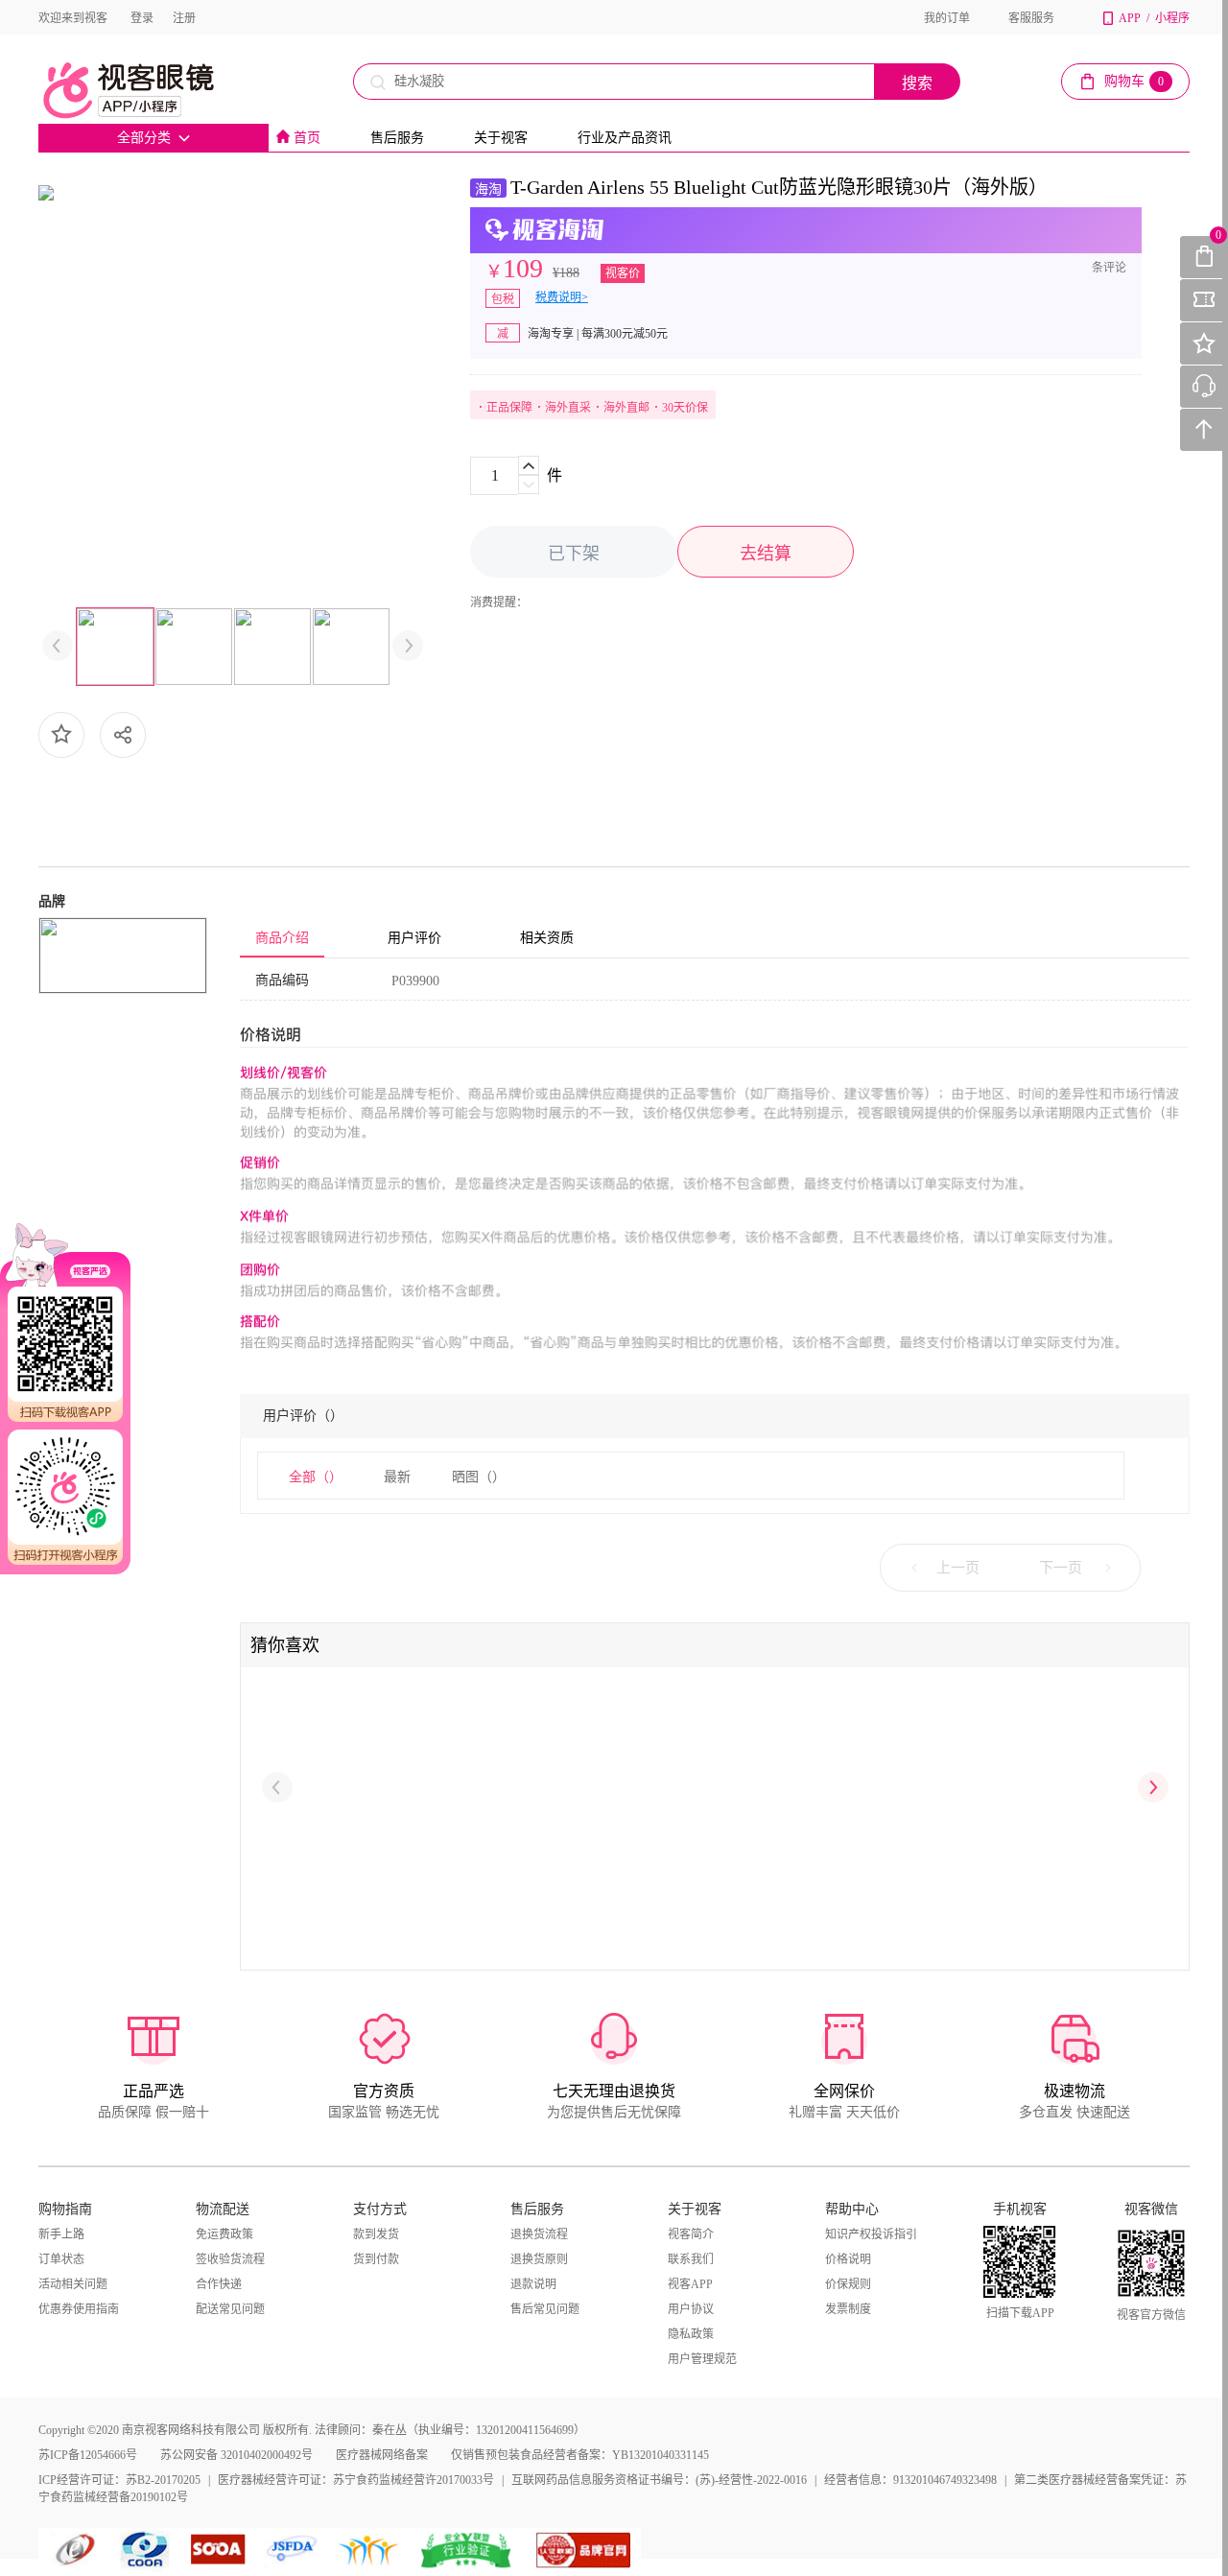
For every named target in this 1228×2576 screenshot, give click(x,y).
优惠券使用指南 (79, 2309)
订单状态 (61, 2259)
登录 (142, 18)
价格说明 (848, 2259)
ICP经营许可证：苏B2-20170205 (119, 2480)
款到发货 (376, 2234)
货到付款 (376, 2259)
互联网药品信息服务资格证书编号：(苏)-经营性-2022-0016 (659, 2480)
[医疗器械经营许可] (295, 2550)
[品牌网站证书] (584, 2550)
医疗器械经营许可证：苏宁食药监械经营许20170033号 (356, 2480)
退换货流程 (539, 2234)
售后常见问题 (545, 2309)
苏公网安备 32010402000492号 (236, 2455)
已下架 (574, 554)
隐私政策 (691, 2334)
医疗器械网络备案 (382, 2455)
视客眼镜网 (149, 90)
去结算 (766, 554)
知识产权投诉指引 (871, 2234)
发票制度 (848, 2309)
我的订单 (947, 18)
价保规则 (848, 2284)
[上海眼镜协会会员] (218, 2550)
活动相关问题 (73, 2284)
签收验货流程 (230, 2259)
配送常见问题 (230, 2309)
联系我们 (691, 2259)
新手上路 (61, 2234)
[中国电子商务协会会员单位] (77, 2550)
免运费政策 (224, 2234)
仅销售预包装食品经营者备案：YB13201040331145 (580, 2455)
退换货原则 (539, 2259)
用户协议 (691, 2309)
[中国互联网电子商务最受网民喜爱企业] (369, 2550)
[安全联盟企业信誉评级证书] (468, 2550)
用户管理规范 (702, 2359)
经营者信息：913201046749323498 (910, 2480)
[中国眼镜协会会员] (149, 2550)
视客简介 (691, 2234)
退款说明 (533, 2284)
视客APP (690, 2284)
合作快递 (219, 2284)
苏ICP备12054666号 (88, 2455)
